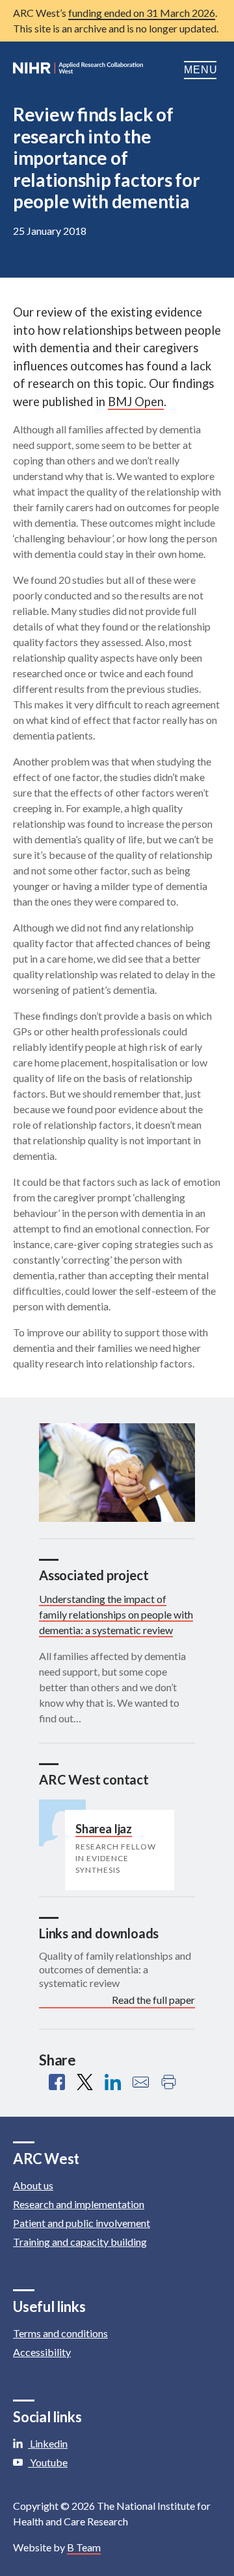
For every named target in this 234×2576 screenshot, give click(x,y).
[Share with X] (85, 2082)
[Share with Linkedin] (113, 2082)
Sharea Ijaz (104, 1829)
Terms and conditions (60, 2333)
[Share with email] (141, 2082)
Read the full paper (153, 2000)
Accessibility (42, 2352)
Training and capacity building (80, 2242)
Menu (202, 70)
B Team (84, 2547)
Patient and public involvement (82, 2223)
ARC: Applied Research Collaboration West (78, 70)
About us (33, 2185)
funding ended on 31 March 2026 (142, 13)
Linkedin (48, 2443)
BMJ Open (136, 402)
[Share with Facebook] (57, 2082)
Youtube (48, 2462)
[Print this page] (169, 2082)
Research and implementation (79, 2204)
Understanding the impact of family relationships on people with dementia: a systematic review (116, 1614)
